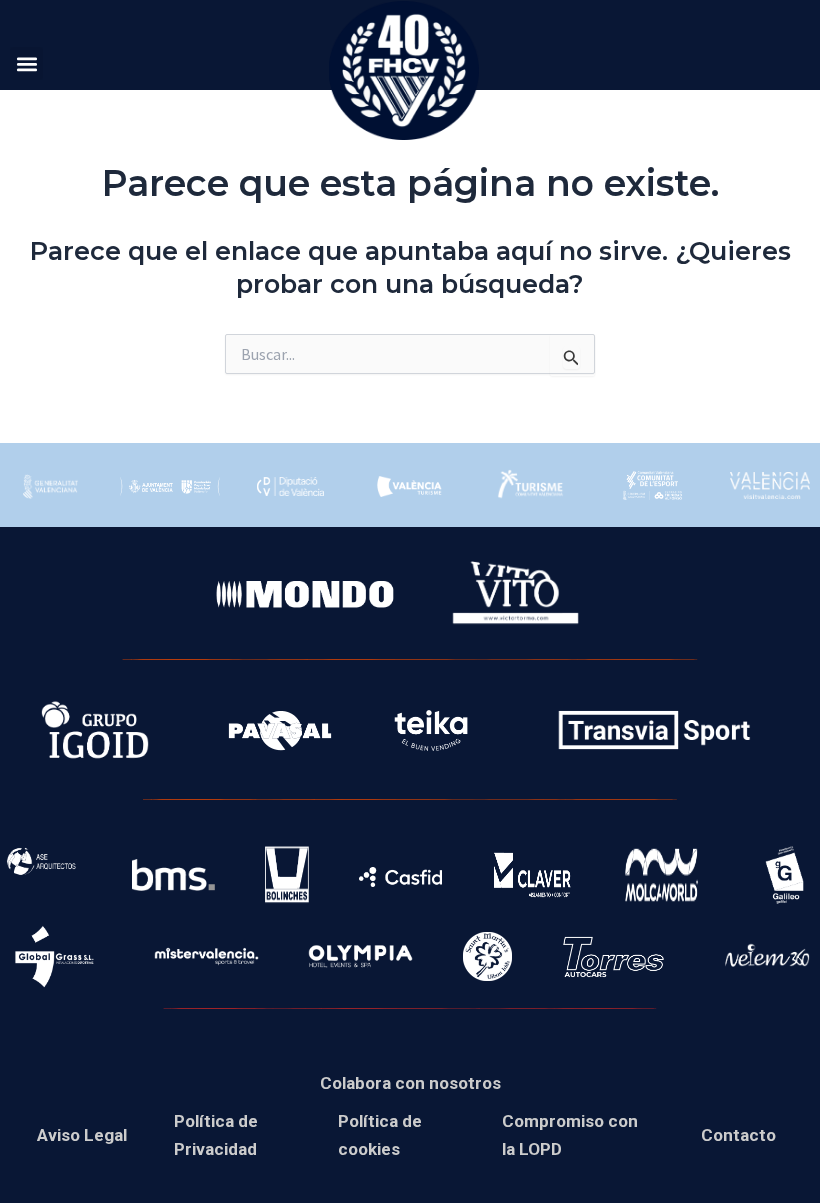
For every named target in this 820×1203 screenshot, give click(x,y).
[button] (26, 63)
